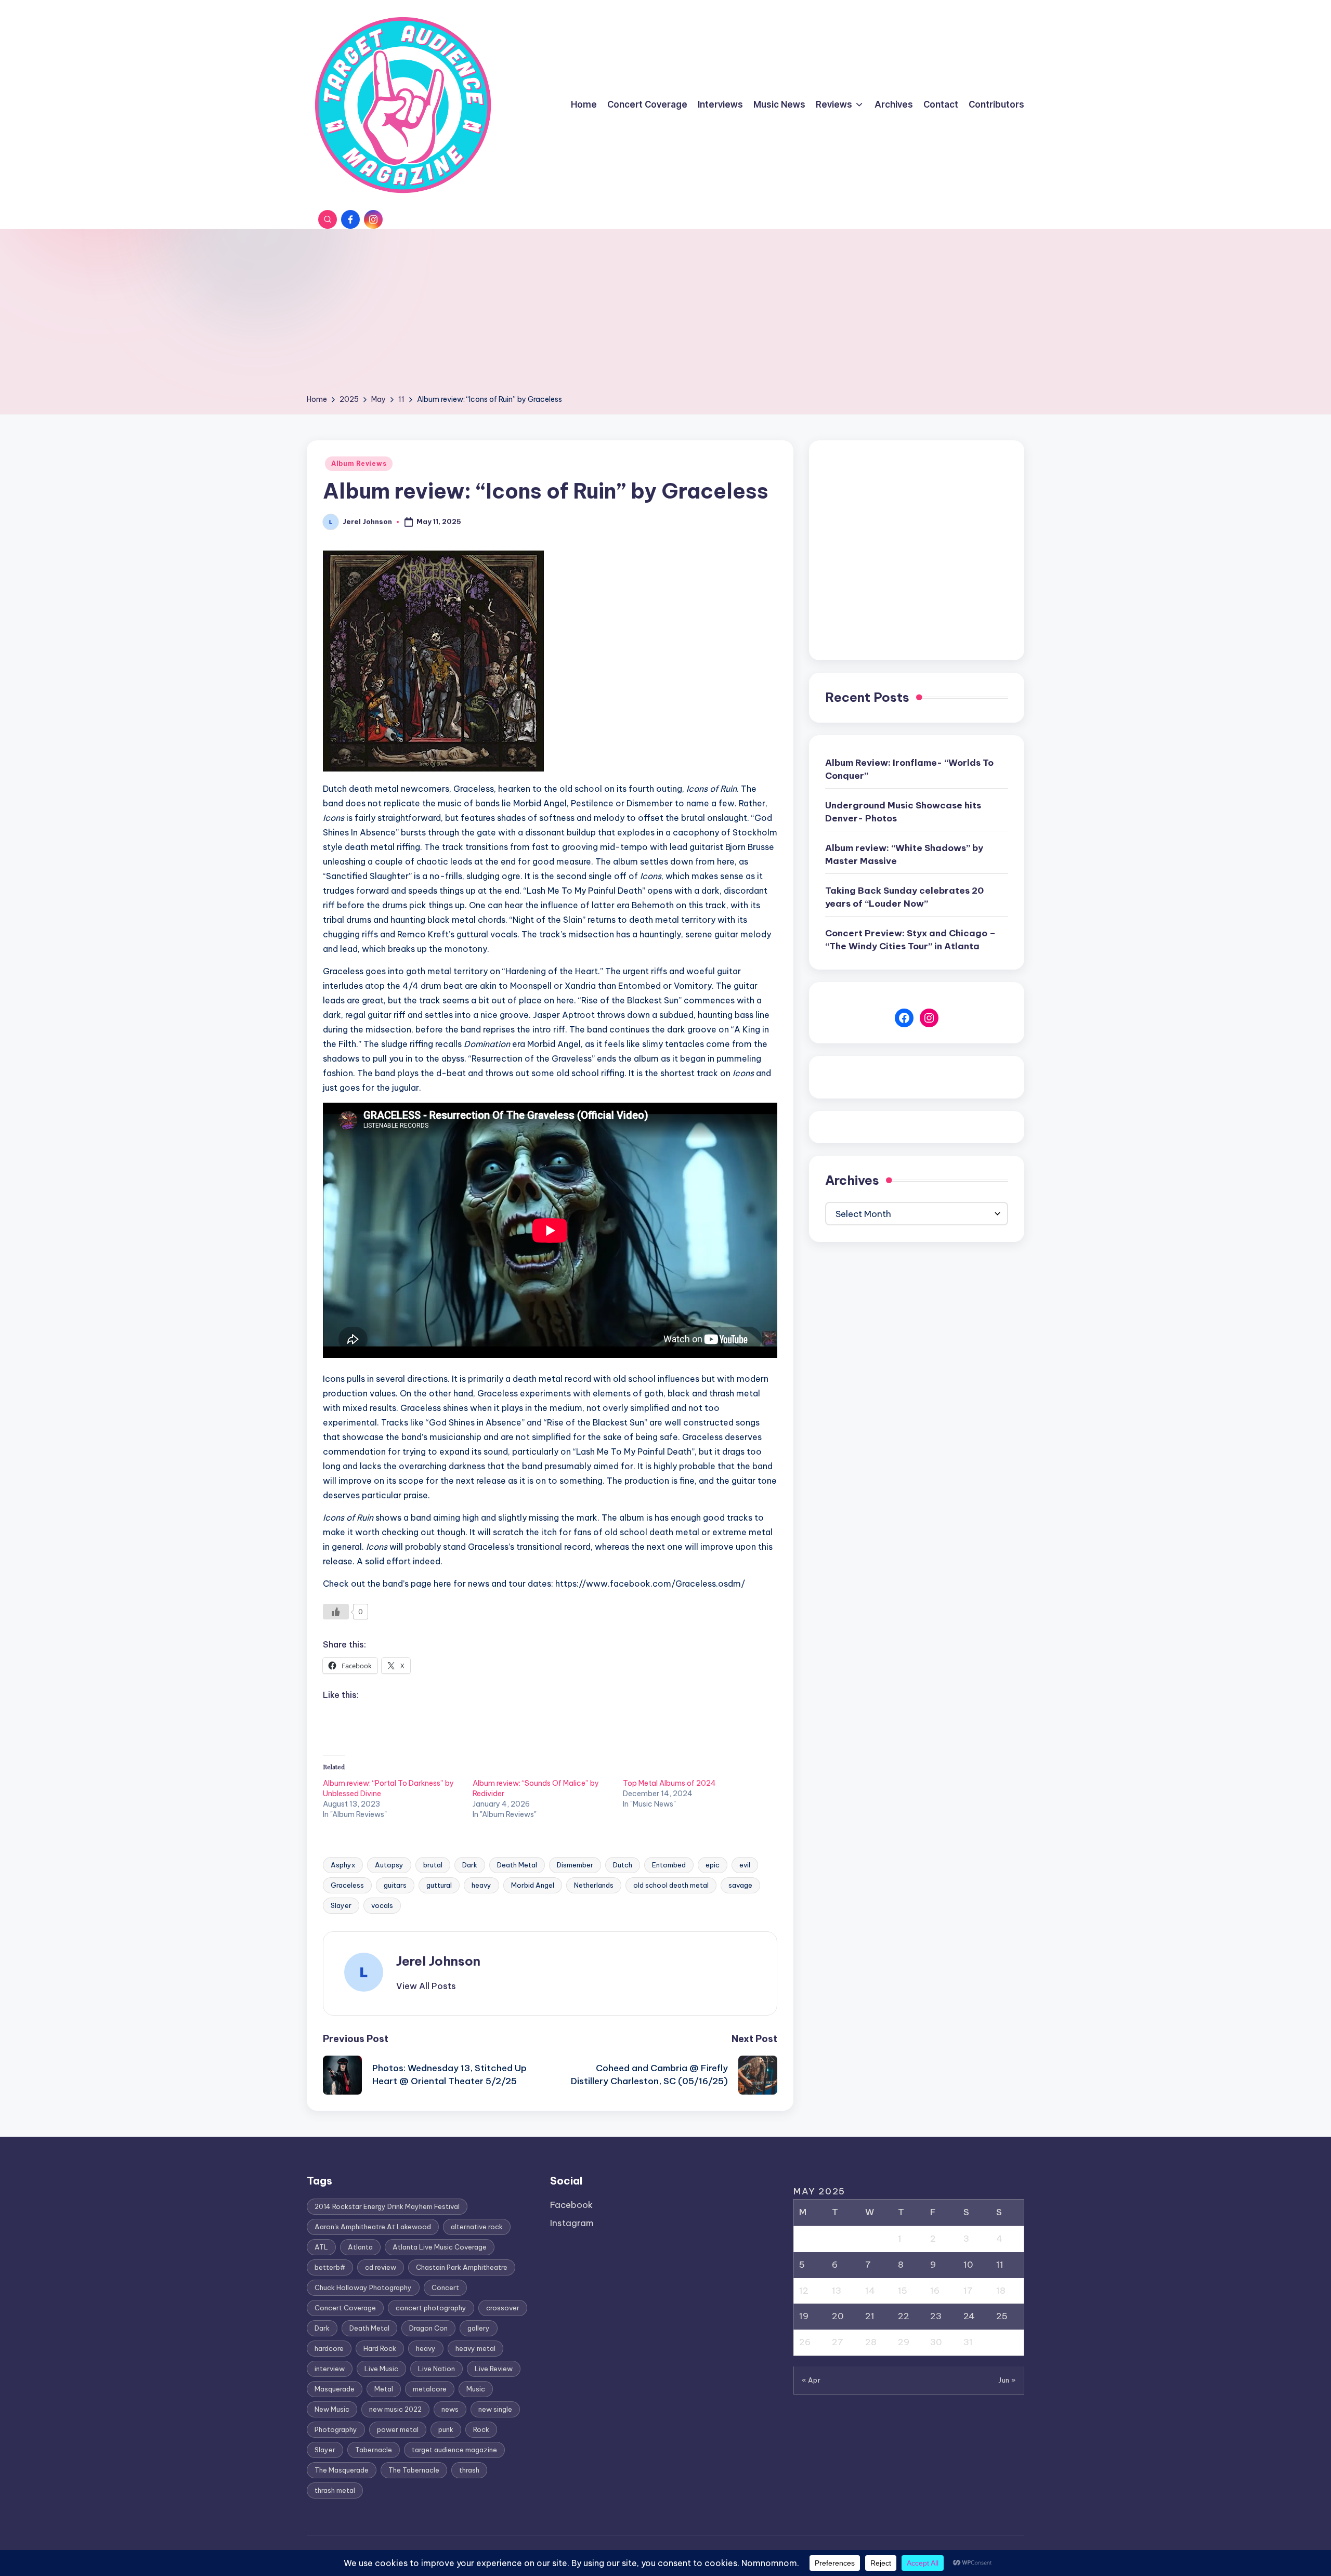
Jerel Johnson (438, 1961)
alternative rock (477, 2227)
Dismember (575, 1865)
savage (740, 1885)
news (450, 2409)
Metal (384, 2389)
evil (745, 1865)
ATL (321, 2247)
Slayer (341, 1905)
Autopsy (389, 1865)
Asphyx (343, 1865)
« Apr (811, 2380)
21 (870, 2316)
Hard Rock (380, 2348)
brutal (433, 1865)
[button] (426, 1986)
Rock (481, 2429)
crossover (503, 2308)
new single (495, 2409)
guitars (395, 1885)
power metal (398, 2429)
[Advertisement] (665, 315)
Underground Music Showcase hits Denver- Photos (903, 812)
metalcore (430, 2389)
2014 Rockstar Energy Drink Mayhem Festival (387, 2206)
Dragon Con (428, 2328)
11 (1000, 2265)
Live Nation (436, 2369)
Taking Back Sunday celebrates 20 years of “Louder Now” (904, 897)
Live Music (381, 2369)
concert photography (431, 2308)
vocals (382, 1905)
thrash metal (335, 2490)
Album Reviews (359, 463)
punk (446, 2429)
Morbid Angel (533, 1885)
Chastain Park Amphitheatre (462, 2267)
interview (330, 2369)
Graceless (347, 1885)
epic (713, 1865)
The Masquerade (342, 2470)
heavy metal (475, 2348)
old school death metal (671, 1885)
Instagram (572, 2223)
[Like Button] (336, 1612)
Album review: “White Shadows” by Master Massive (904, 855)
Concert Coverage (345, 2308)
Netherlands (594, 1885)
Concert (445, 2287)
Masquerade (335, 2389)
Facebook (571, 2205)
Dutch (623, 1865)
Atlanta (360, 2247)
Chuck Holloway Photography (363, 2287)
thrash (469, 2470)
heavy (481, 1885)
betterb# (330, 2267)
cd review (381, 2267)
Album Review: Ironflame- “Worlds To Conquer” (909, 769)
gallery (479, 2328)
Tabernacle (374, 2450)
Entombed (669, 1865)
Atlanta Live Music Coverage (440, 2247)
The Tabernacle (414, 2470)
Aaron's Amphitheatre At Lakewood (373, 2227)
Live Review (494, 2369)
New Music (332, 2409)
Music (476, 2389)
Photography (336, 2429)
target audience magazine (454, 2450)
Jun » (1007, 2380)
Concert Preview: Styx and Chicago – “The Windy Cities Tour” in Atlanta (910, 940)
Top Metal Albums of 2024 (669, 1783)
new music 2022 (395, 2409)
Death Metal (517, 1865)
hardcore (329, 2348)
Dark (470, 1865)
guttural (439, 1885)
